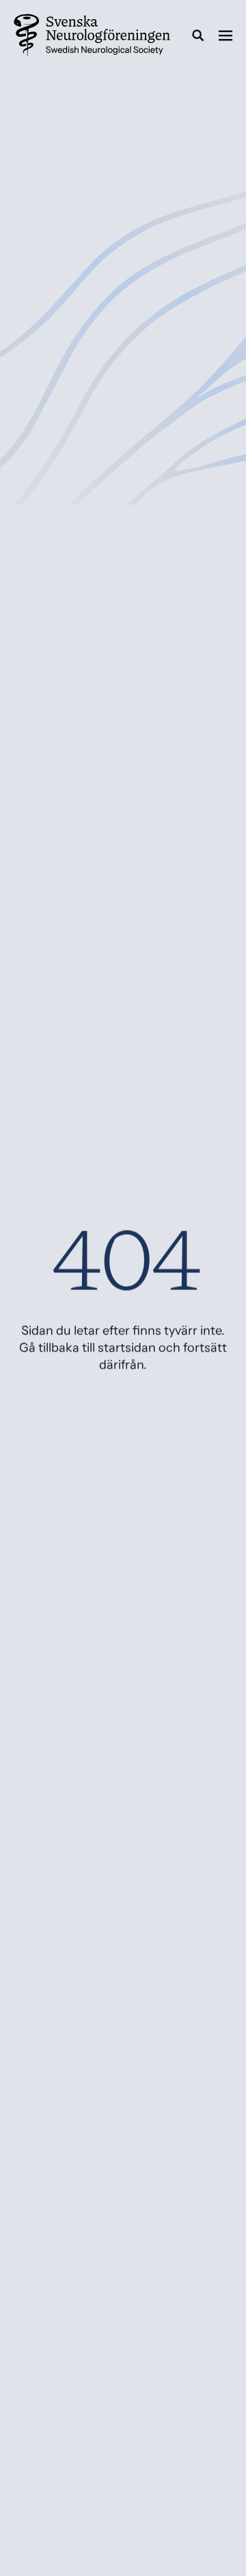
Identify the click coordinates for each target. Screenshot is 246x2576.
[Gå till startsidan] (92, 36)
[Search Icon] (198, 36)
